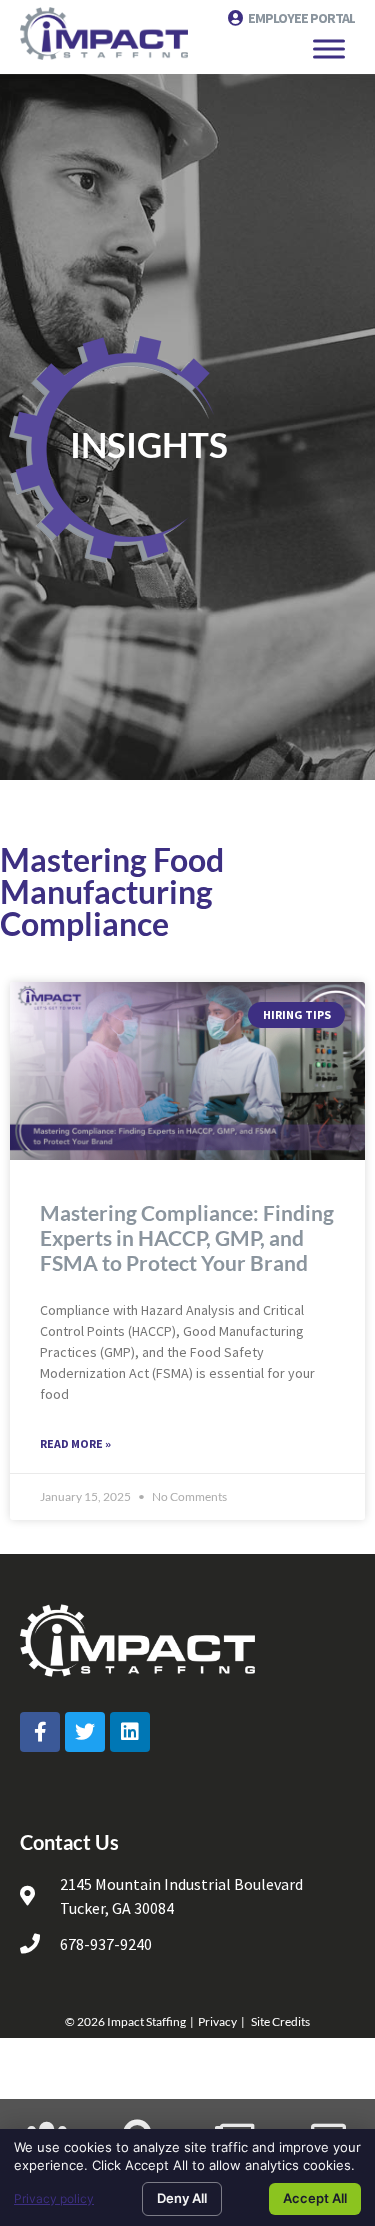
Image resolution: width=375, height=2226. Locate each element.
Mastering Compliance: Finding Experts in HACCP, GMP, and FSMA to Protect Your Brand (187, 1237)
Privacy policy (54, 2198)
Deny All (182, 2198)
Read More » (75, 1443)
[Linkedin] (130, 1732)
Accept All (315, 2198)
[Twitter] (85, 1732)
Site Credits (280, 2021)
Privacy (217, 2021)
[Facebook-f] (40, 1732)
